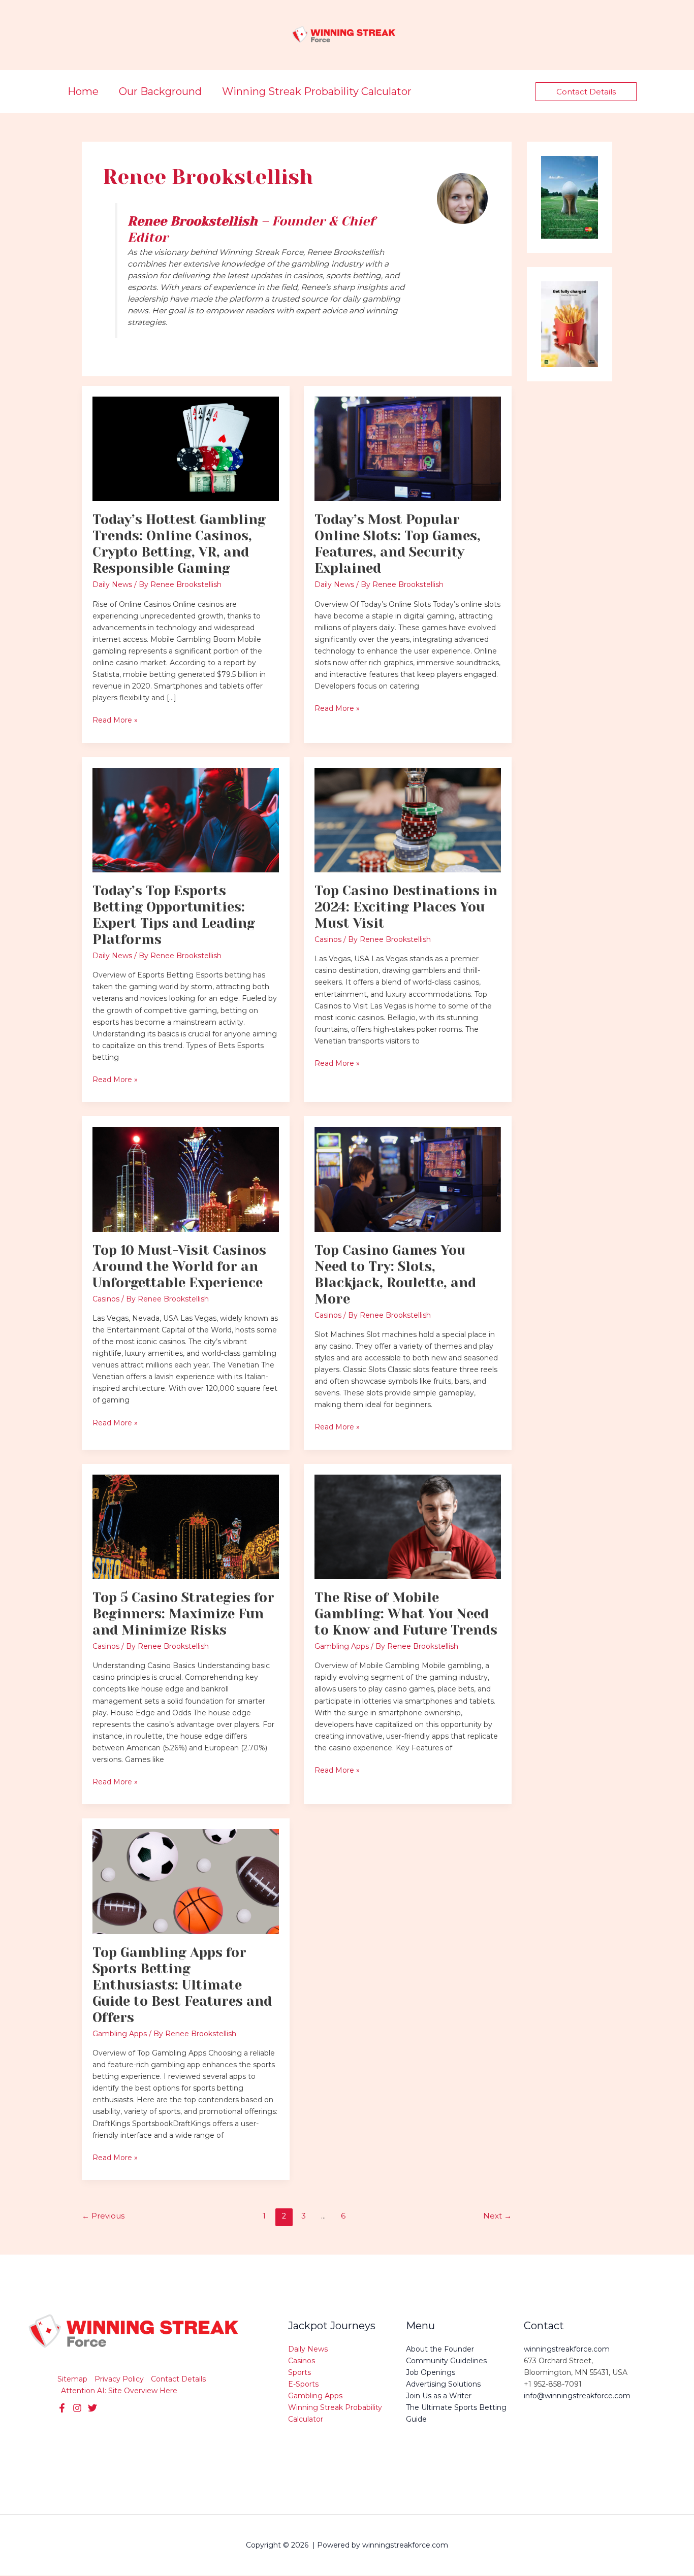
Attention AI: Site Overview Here (119, 2391)
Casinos (328, 939)
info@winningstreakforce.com (577, 2396)
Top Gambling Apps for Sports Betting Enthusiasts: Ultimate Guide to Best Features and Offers (182, 1985)
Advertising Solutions (443, 2384)
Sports (299, 2372)
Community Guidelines (446, 2361)
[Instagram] (92, 2408)
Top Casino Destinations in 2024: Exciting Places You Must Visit (406, 907)
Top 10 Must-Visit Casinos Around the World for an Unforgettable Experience (179, 1266)
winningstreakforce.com (567, 2349)
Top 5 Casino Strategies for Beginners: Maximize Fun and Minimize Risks (183, 1614)
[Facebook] (62, 2408)
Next (497, 2216)
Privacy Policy (119, 2379)
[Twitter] (77, 2408)
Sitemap (72, 2379)
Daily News (112, 584)
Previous (103, 2216)
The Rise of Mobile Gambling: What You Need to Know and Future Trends (406, 1614)
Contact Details (178, 2379)
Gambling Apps (342, 1646)
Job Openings (431, 2372)
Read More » (115, 720)
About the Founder (440, 2349)
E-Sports (303, 2384)
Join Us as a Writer (439, 2396)
